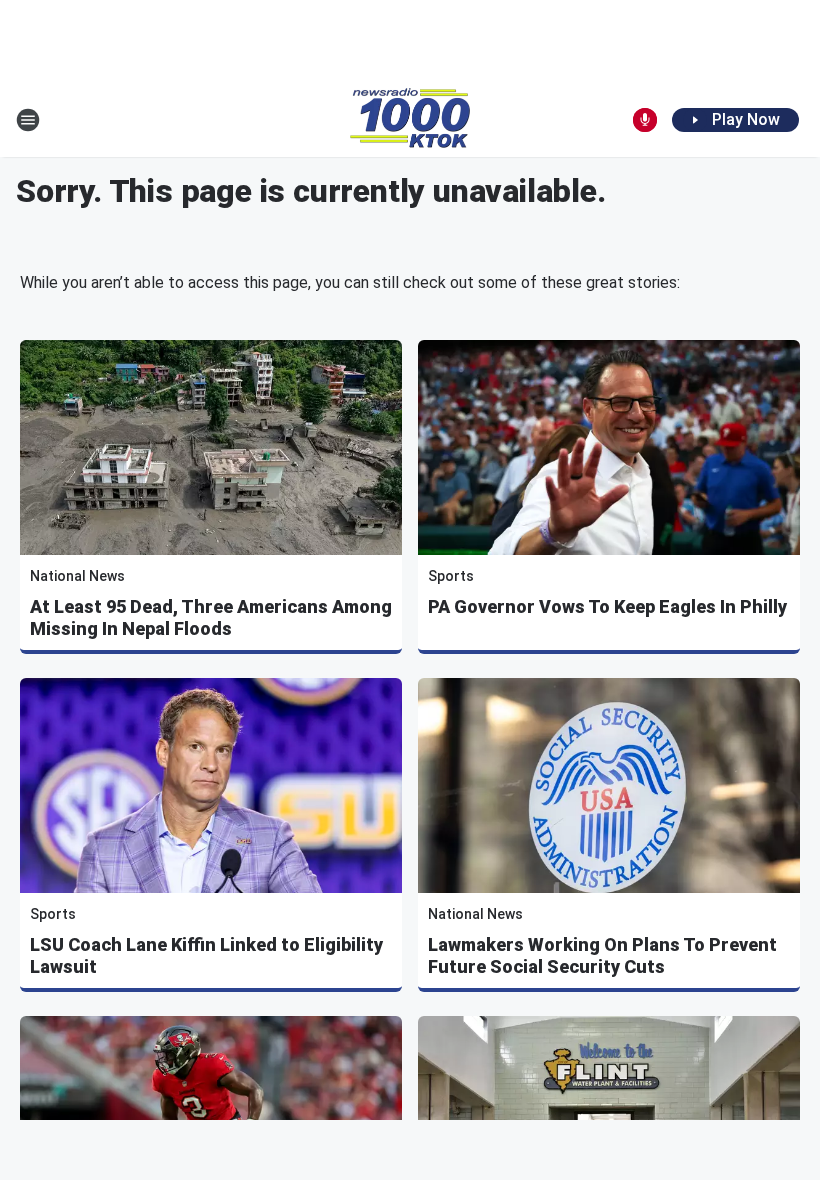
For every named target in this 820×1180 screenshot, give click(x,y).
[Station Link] (410, 120)
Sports (451, 576)
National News (77, 576)
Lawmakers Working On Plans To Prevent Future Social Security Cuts (602, 955)
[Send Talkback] (645, 120)
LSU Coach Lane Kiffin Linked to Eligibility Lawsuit (206, 955)
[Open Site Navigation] (28, 120)
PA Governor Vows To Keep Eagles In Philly (607, 606)
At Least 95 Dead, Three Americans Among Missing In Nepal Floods (211, 617)
